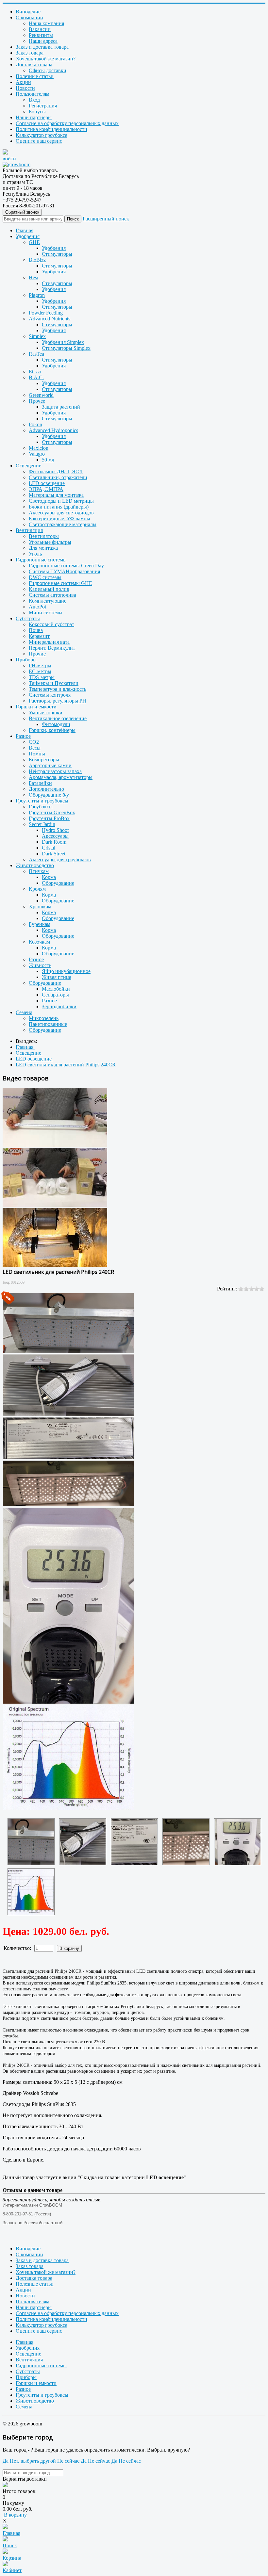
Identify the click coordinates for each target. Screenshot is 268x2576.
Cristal (49, 848)
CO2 (34, 742)
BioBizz (37, 260)
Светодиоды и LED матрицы (61, 501)
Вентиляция (29, 530)
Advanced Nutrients (50, 319)
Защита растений (61, 407)
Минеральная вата (49, 642)
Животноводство (35, 865)
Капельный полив (49, 589)
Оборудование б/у (49, 795)
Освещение (28, 466)
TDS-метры (42, 677)
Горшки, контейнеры (52, 730)
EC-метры (40, 671)
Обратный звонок (22, 212)
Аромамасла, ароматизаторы (61, 777)
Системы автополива (52, 595)
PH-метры (40, 665)
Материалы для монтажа (56, 495)
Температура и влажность (58, 689)
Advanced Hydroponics (53, 430)
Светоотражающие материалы (63, 524)
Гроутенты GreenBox (52, 812)
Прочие (37, 654)
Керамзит (39, 636)
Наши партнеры (34, 117)
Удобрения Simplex (63, 342)
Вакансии (40, 29)
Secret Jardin (42, 824)
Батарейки (40, 783)
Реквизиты (41, 35)
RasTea (36, 354)
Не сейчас (68, 2461)
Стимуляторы (57, 254)
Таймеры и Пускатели (54, 683)
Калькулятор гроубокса (42, 135)
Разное (23, 736)
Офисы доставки (48, 70)
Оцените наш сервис (39, 141)
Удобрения (28, 236)
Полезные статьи (35, 76)
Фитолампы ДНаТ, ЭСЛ (56, 471)
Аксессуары (55, 836)
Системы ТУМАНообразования (64, 571)
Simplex (37, 336)
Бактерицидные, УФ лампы (59, 518)
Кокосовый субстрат (51, 624)
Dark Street (54, 854)
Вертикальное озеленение (58, 718)
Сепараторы (55, 995)
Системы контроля (50, 695)
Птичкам (39, 871)
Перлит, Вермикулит (52, 648)
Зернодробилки (59, 1006)
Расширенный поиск (106, 219)
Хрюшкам (40, 907)
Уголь (35, 554)
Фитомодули (56, 724)
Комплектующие (48, 601)
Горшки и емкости (36, 707)
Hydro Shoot (55, 830)
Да (6, 2461)
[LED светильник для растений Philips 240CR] (31, 1842)
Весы (35, 748)
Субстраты (28, 618)
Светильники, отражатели (58, 477)
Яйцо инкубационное (66, 971)
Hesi (33, 277)
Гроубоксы (41, 807)
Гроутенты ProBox (49, 818)
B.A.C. (36, 377)
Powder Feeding (46, 313)
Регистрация (43, 106)
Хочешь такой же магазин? (46, 59)
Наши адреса (43, 41)
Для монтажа (43, 548)
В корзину (15, 2515)
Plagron (37, 295)
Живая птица (57, 977)
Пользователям (33, 94)
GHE (34, 242)
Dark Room (54, 842)
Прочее (37, 401)
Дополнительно (46, 789)
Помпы (37, 754)
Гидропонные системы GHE (60, 583)
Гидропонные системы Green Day (66, 566)
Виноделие (28, 12)
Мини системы (46, 613)
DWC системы (45, 577)
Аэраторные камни (50, 765)
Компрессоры (44, 760)
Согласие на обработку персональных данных (67, 123)
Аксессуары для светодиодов (61, 513)
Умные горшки (46, 713)
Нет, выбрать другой (33, 2461)
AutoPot (37, 607)
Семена (24, 1012)
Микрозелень (44, 1018)
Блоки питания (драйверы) (59, 507)
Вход (34, 100)
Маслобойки (56, 989)
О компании (29, 17)
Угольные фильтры (50, 542)
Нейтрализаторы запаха (55, 771)
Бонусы (37, 112)
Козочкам (39, 942)
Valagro (37, 454)
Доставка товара (34, 65)
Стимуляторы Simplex (66, 348)
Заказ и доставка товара (42, 47)
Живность (40, 965)
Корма (49, 877)
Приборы (26, 660)
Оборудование (58, 883)
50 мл (48, 460)
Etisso (35, 372)
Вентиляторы (44, 536)
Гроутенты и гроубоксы (42, 801)
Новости (25, 88)
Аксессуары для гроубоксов (60, 859)
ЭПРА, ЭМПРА (46, 489)
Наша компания (46, 23)
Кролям (37, 889)
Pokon (35, 424)
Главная (25, 230)
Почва (36, 630)
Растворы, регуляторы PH (58, 701)
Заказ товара (30, 53)
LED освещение (47, 483)
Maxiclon (39, 448)
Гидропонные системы (41, 560)
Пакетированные (48, 1024)
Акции (23, 82)
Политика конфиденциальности (51, 129)
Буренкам (40, 924)
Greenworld (41, 395)
